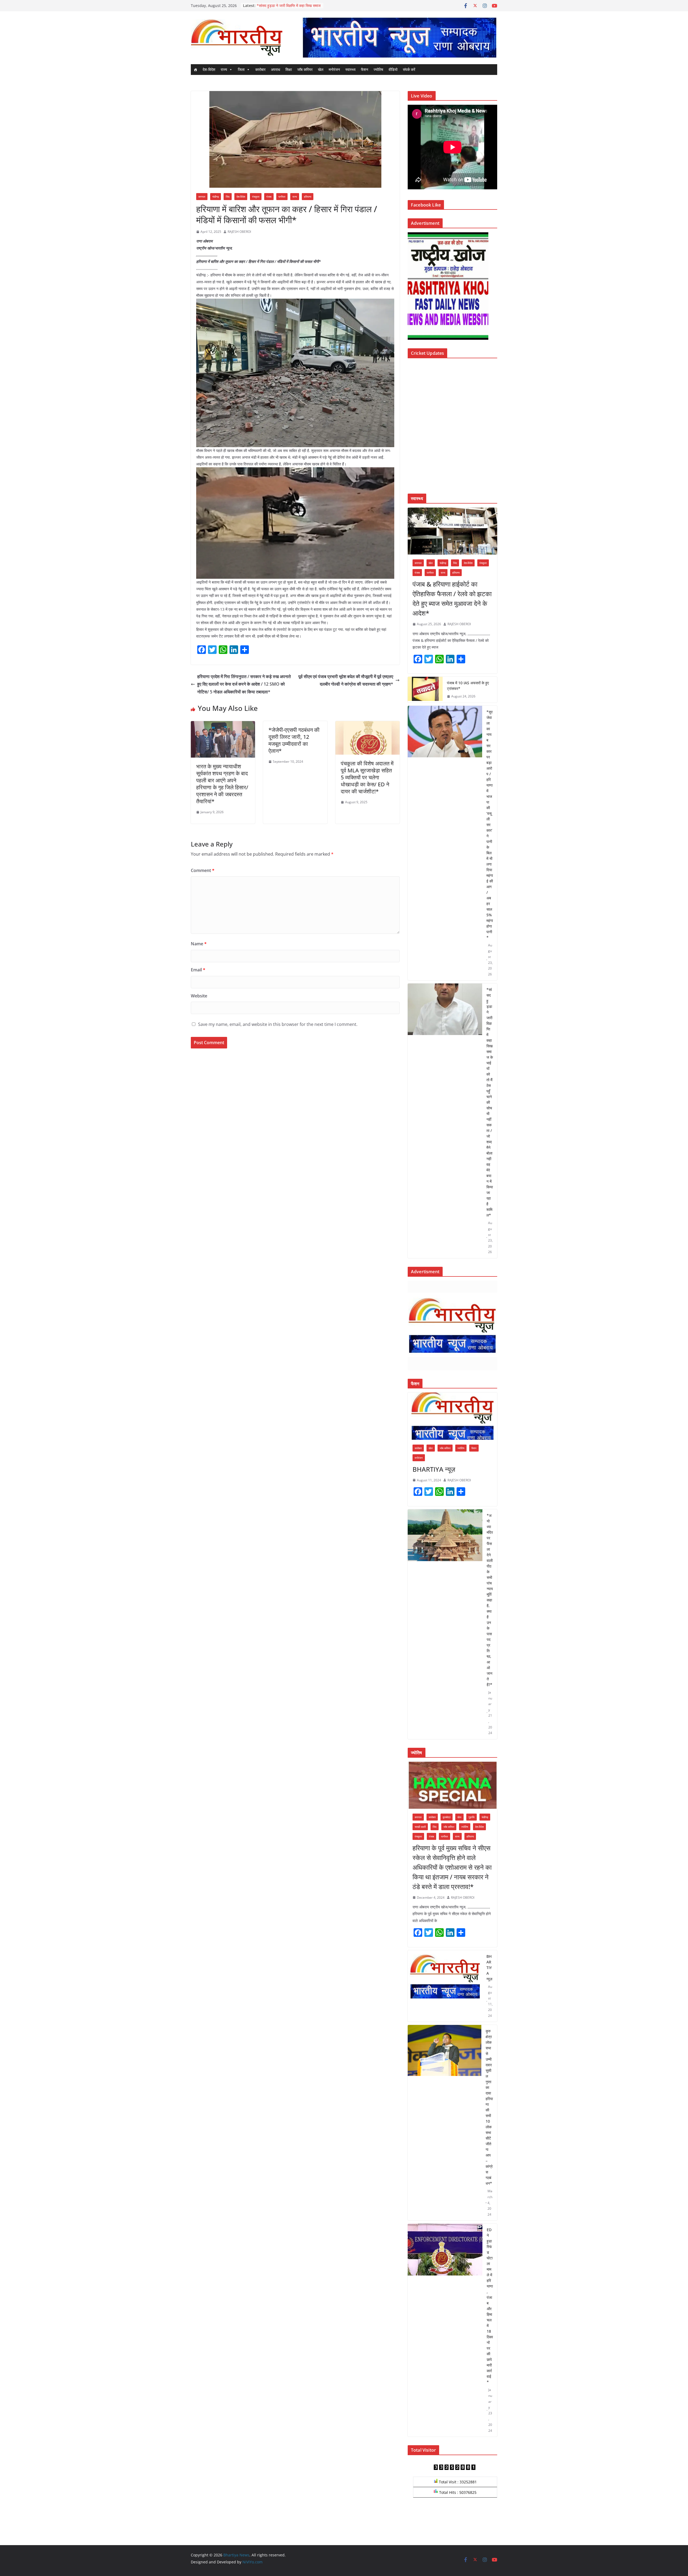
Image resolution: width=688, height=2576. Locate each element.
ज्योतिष (378, 69)
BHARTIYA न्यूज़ (434, 1469)
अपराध (275, 69)
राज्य (224, 69)
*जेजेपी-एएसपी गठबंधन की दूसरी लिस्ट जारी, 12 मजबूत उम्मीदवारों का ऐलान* (294, 740)
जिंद (228, 197)
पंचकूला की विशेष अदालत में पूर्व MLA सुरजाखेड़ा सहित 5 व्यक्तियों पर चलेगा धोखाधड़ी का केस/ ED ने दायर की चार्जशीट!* (367, 777)
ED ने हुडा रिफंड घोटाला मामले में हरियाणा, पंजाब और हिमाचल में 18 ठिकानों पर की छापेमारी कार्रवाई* (490, 2306)
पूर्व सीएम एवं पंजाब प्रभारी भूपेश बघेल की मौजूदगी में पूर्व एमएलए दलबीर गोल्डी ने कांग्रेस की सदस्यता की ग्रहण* (346, 680)
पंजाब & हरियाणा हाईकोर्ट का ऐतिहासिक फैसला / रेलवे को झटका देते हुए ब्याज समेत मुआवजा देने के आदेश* (452, 598)
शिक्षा (289, 69)
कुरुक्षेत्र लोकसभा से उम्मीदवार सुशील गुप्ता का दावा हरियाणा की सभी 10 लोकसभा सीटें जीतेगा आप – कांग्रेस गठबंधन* (489, 2107)
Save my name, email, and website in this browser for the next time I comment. (278, 1024)
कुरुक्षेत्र (447, 1817)
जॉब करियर (305, 69)
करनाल (202, 197)
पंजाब (269, 197)
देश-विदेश (209, 69)
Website (199, 996)
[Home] (195, 70)
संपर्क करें (409, 69)
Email (198, 970)
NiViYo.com (252, 2562)
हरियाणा (308, 197)
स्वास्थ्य (350, 69)
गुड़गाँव (472, 1817)
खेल (321, 69)
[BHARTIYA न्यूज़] (452, 1416)
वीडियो (393, 69)
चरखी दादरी (420, 1827)
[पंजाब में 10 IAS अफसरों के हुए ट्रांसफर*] (425, 690)
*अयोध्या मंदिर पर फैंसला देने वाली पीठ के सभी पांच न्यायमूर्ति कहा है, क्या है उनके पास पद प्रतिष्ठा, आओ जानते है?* (490, 1600)
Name (199, 944)
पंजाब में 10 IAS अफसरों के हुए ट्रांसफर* (468, 686)
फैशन (365, 69)
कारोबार (260, 69)
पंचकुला (256, 197)
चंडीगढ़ (216, 197)
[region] (399, 37)
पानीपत (282, 197)
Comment (203, 870)
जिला (241, 69)
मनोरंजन (334, 69)
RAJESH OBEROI (239, 232)
